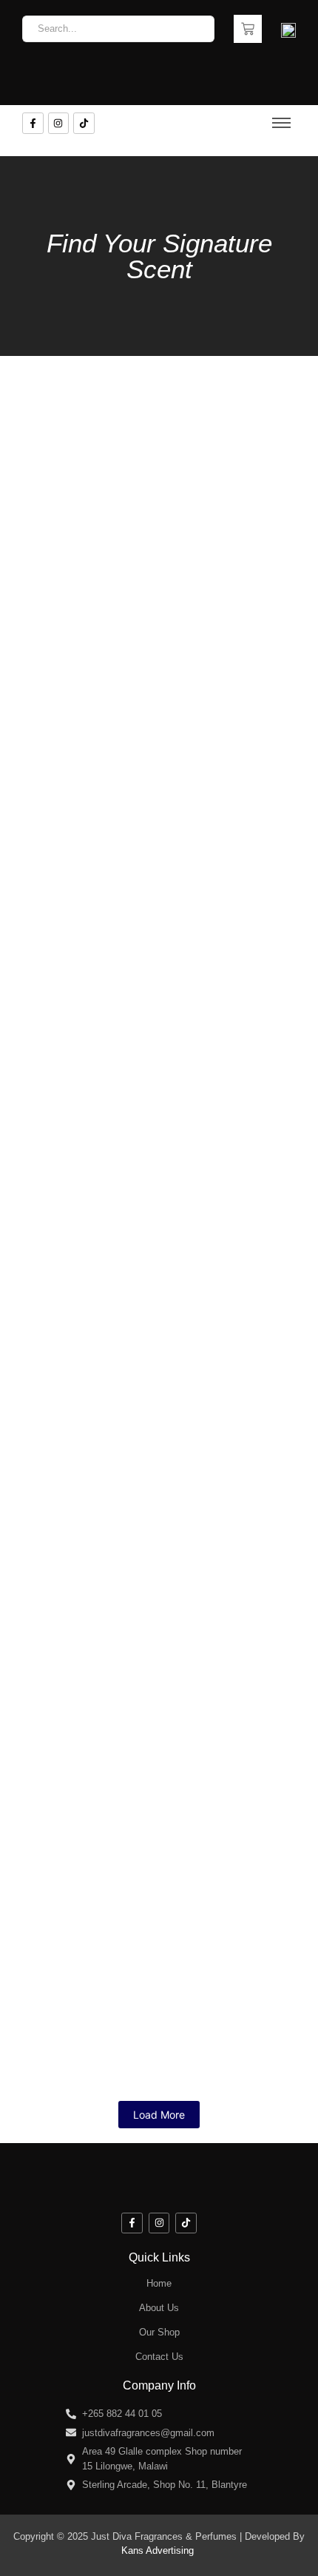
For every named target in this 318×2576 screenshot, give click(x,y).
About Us (159, 2308)
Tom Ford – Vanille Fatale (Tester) (142, 956)
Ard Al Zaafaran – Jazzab (109, 565)
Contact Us (159, 2357)
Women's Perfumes (61, 418)
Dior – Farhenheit (80, 1216)
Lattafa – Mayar (73, 695)
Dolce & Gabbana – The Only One (138, 1737)
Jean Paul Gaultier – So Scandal (134, 1867)
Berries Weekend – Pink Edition (134, 1607)
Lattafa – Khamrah (213, 1216)
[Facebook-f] (33, 123)
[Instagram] (59, 123)
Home (159, 2283)
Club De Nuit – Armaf (187, 435)
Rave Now (53, 435)
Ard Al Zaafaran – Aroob (105, 1998)
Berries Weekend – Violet (112, 1477)
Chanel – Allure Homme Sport (127, 1086)
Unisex (210, 549)
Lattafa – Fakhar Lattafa (104, 825)
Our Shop (159, 2332)
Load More (159, 2115)
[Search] (198, 29)
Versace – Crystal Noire (104, 1346)
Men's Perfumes (55, 549)
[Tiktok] (84, 123)
